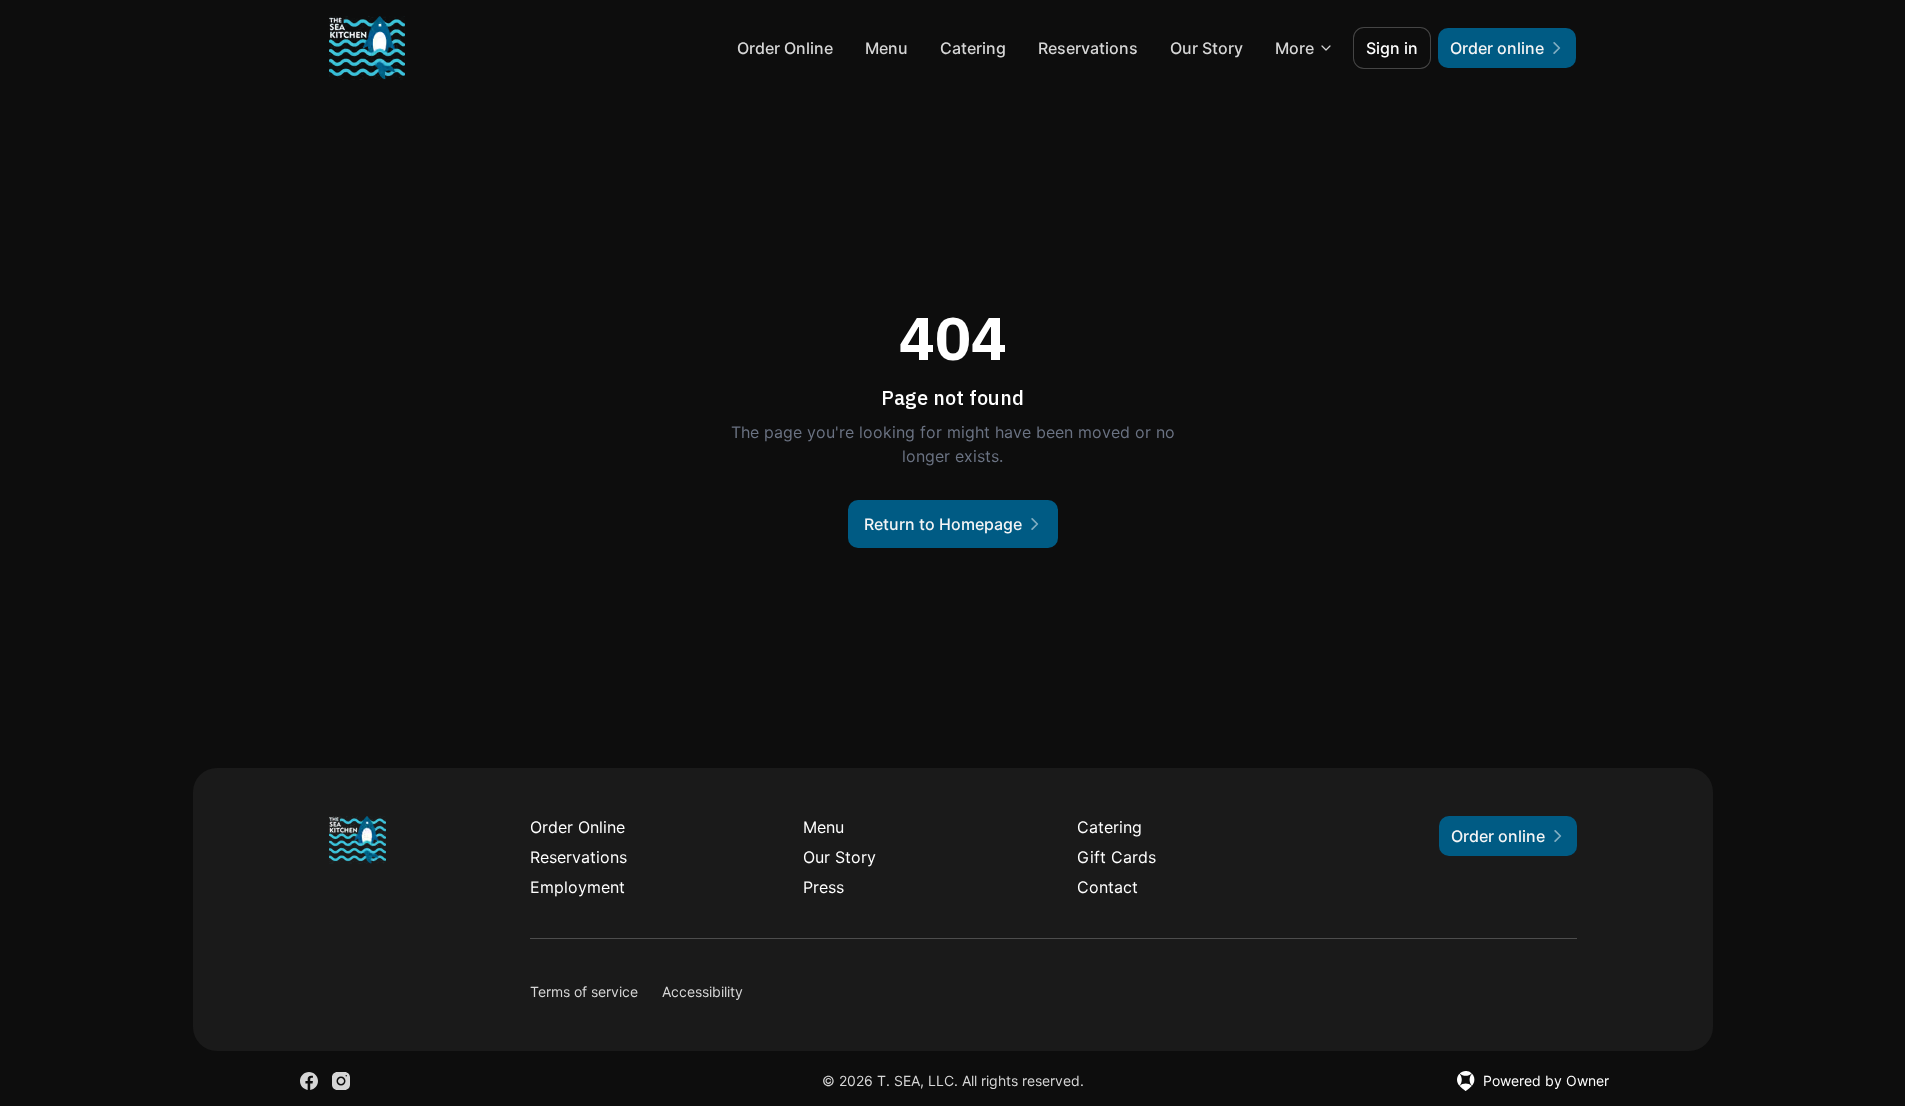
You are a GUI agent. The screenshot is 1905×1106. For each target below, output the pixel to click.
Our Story (1206, 48)
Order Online (785, 48)
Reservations (1088, 48)
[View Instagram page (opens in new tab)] (341, 1081)
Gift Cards (1116, 857)
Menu (886, 48)
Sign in (1392, 48)
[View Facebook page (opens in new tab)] (309, 1081)
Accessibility (702, 991)
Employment (577, 887)
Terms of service (584, 991)
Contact (1107, 887)
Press (823, 887)
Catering (973, 48)
